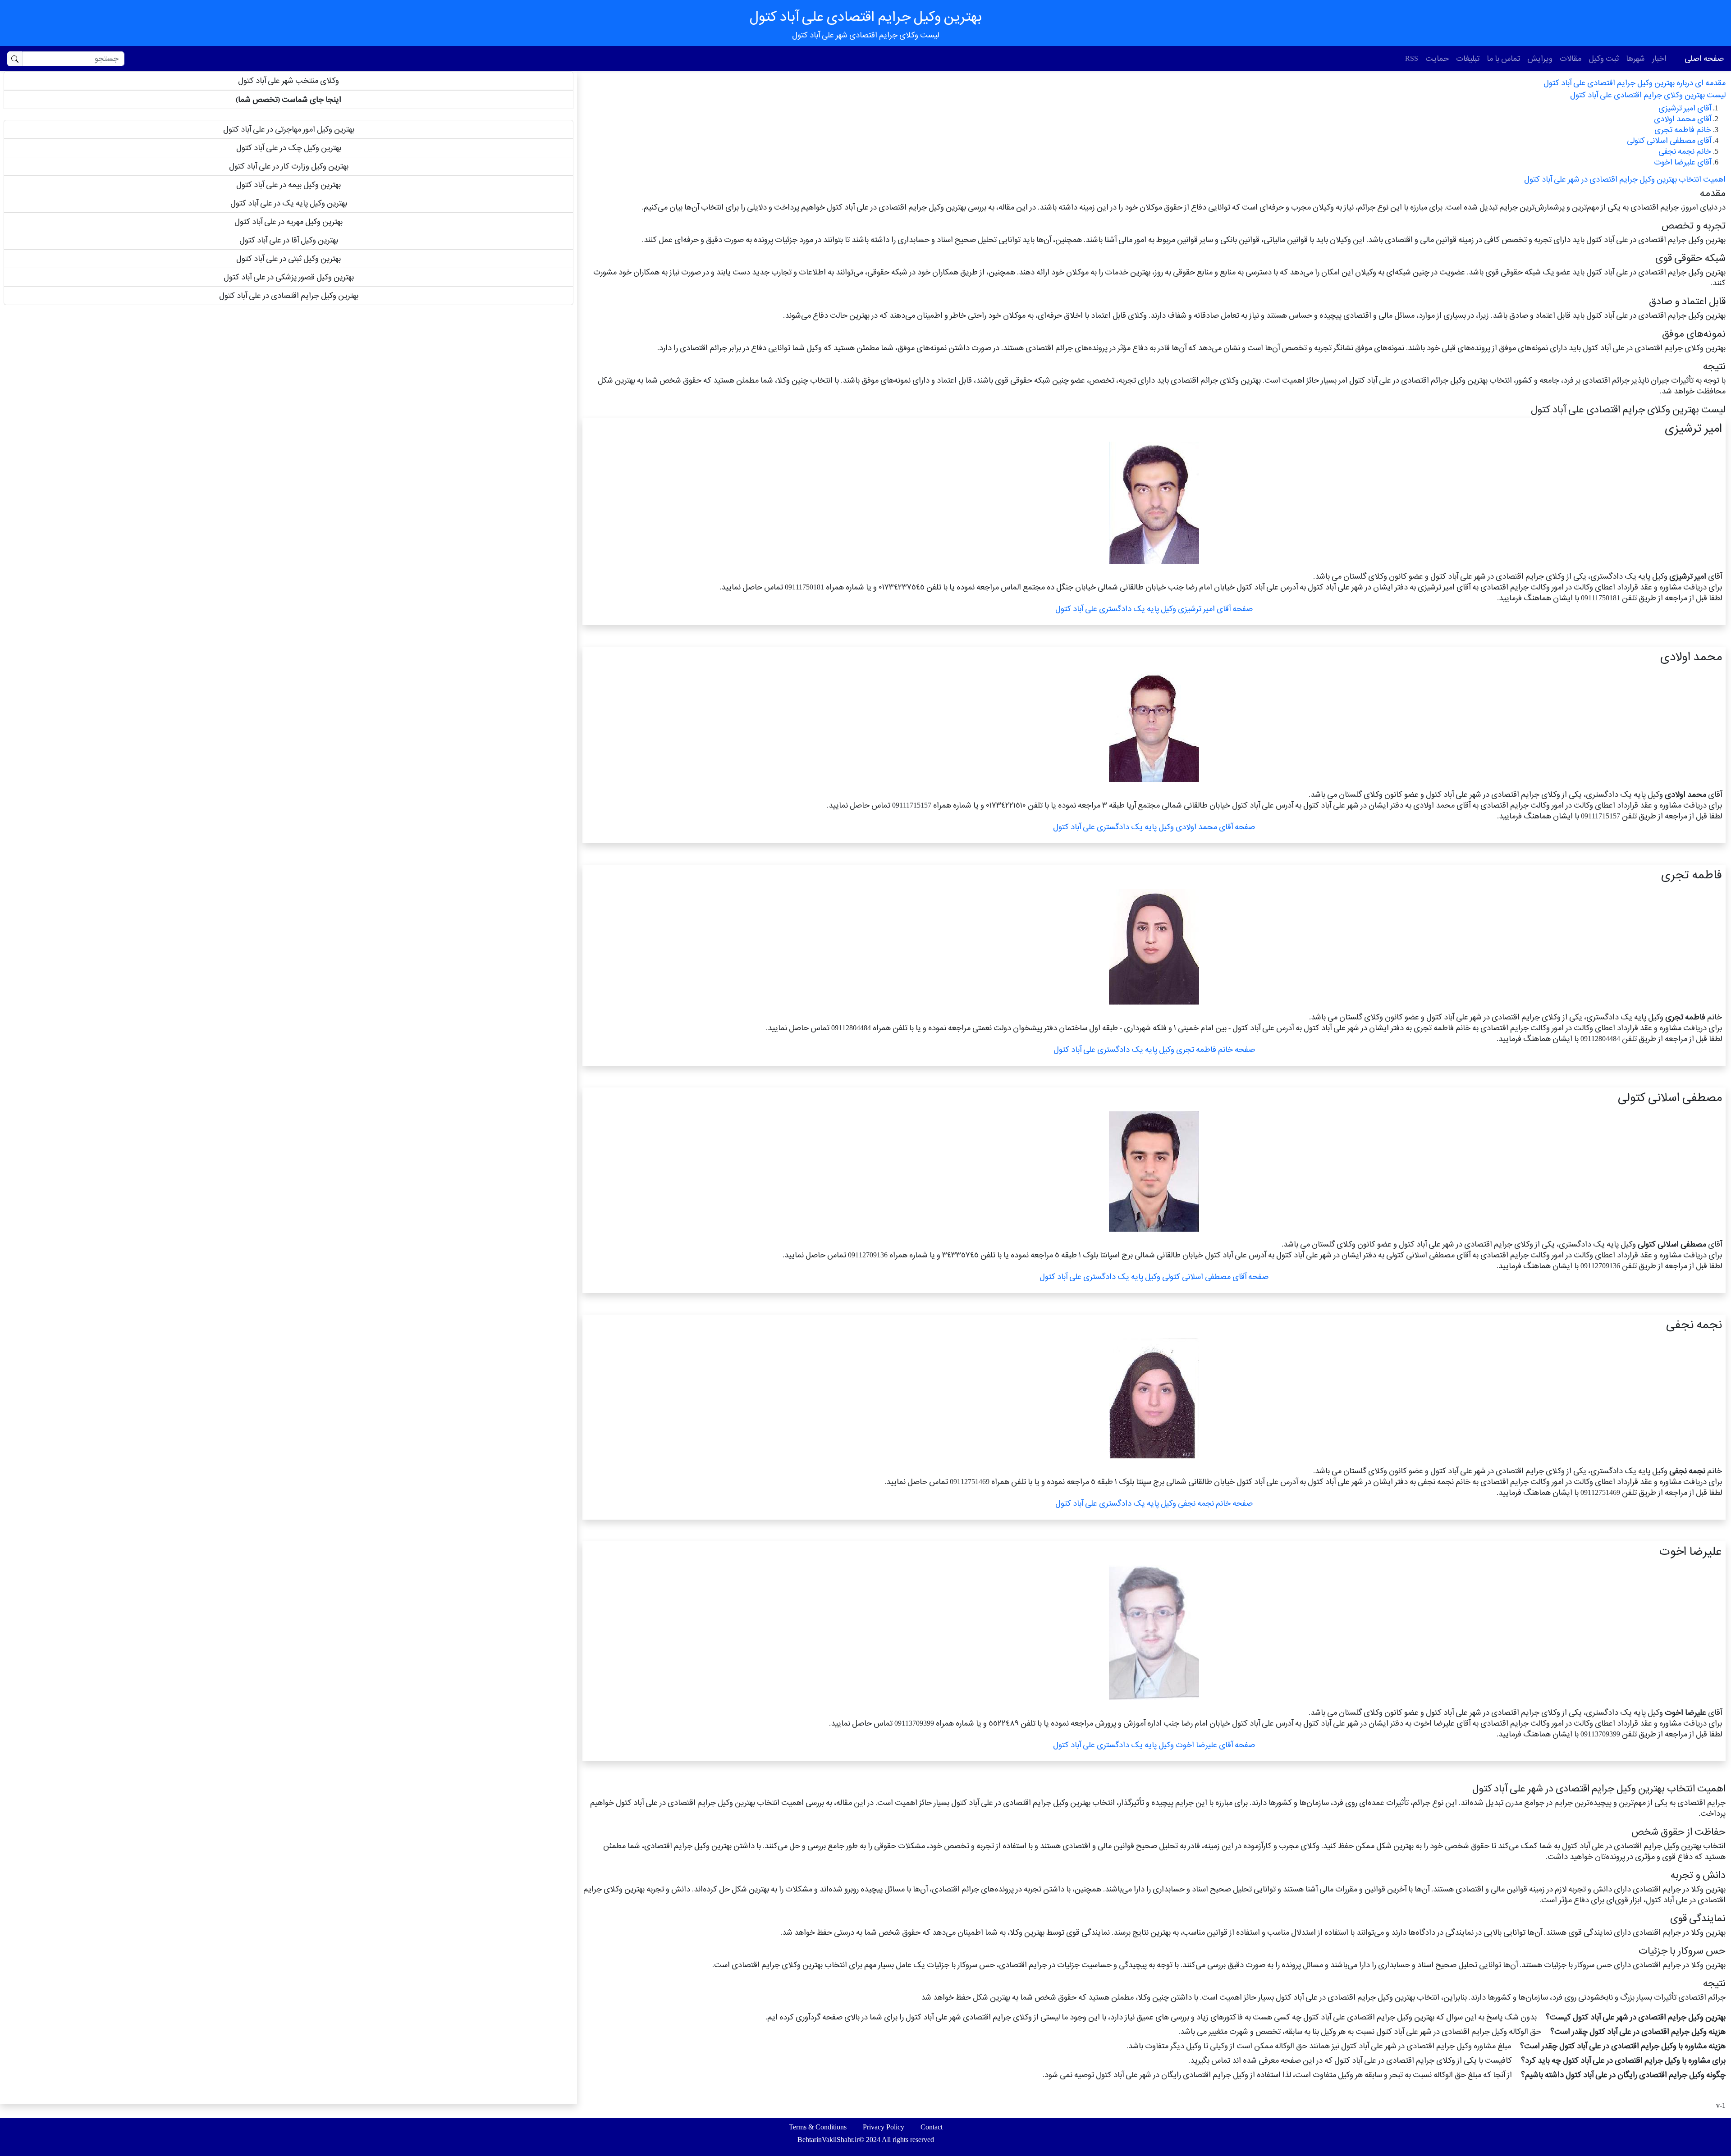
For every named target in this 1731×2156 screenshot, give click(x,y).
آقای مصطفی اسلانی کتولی (1669, 140)
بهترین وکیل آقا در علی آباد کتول (289, 240)
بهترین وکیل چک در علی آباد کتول (289, 148)
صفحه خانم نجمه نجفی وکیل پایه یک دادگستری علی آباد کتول (1154, 1503)
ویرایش (1540, 58)
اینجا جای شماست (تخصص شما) (288, 99)
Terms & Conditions (818, 2127)
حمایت (1437, 58)
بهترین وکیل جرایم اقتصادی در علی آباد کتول (289, 295)
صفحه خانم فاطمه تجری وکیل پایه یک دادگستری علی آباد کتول (1154, 1049)
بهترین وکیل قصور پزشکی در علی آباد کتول (289, 277)
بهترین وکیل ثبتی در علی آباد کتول (288, 258)
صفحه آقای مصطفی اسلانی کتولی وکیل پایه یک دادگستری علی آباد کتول (1154, 1277)
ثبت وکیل (1604, 58)
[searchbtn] (15, 59)
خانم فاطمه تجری (1683, 130)
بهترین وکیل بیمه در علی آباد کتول (288, 185)
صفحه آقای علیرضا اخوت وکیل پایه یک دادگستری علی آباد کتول (1154, 1745)
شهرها (1635, 58)
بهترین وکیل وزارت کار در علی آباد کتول (289, 166)
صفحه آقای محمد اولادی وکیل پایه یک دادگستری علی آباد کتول (1154, 827)
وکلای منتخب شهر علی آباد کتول (288, 80)
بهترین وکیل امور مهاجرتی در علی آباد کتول (289, 129)
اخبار (1659, 58)
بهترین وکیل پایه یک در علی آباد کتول (289, 203)
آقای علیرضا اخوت (1683, 162)
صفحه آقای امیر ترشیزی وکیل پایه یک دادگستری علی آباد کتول (1154, 609)
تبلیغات (1468, 58)
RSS (1412, 58)
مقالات (1571, 58)
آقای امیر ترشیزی (1685, 108)
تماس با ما (1503, 58)
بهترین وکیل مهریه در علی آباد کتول (288, 222)
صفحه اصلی (1704, 58)
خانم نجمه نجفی (1685, 151)
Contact (932, 2127)
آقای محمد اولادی (1683, 119)
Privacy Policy (884, 2127)
